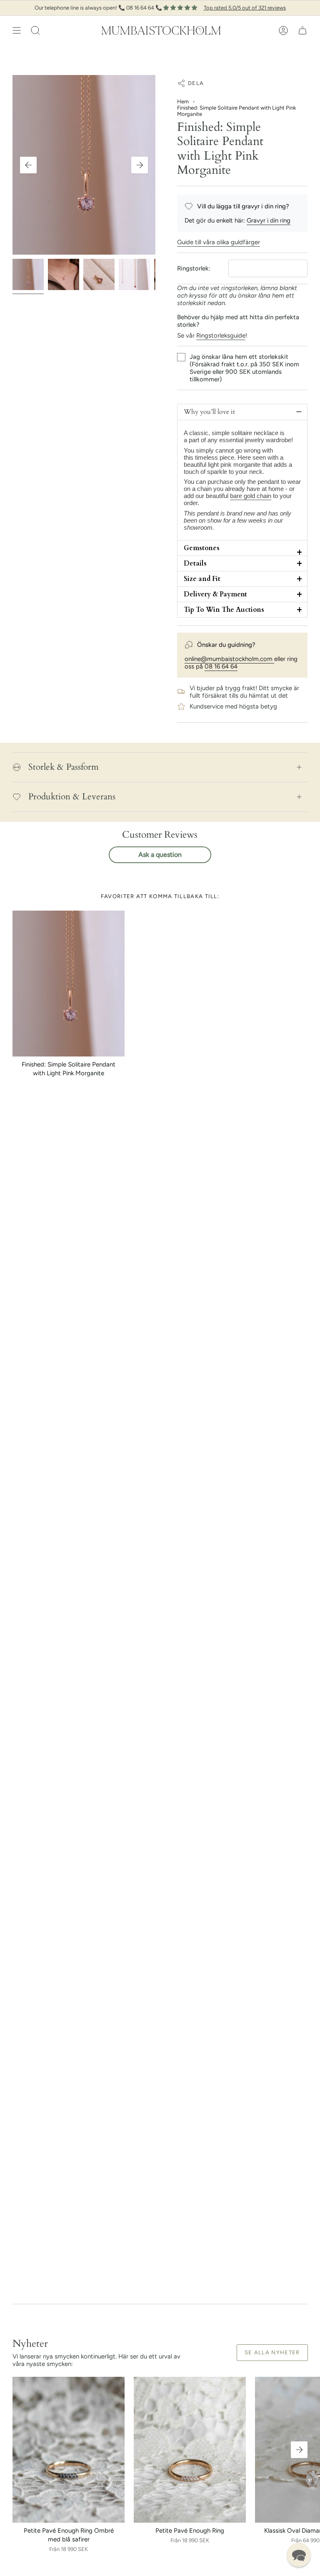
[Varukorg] (302, 30)
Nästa (140, 165)
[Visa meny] (17, 30)
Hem (183, 101)
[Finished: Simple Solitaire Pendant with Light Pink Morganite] (69, 984)
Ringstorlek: (194, 268)
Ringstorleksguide (221, 335)
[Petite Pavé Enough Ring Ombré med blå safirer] (69, 2450)
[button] (35, 30)
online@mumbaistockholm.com (229, 659)
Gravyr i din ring (269, 220)
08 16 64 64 (221, 666)
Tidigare (28, 165)
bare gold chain (251, 496)
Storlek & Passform (64, 767)
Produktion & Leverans (72, 796)
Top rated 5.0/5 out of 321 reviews (245, 8)
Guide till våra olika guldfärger (219, 242)
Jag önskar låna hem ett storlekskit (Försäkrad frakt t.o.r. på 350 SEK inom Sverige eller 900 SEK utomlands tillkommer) (244, 368)
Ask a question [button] (160, 855)
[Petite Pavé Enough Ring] (190, 2450)
